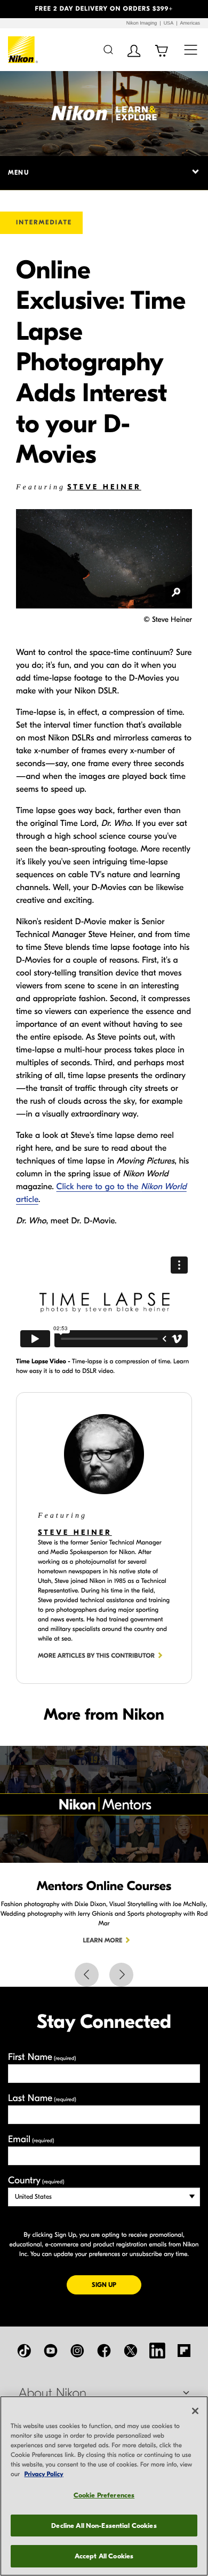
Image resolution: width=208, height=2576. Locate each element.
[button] (16, 9)
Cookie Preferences (104, 2495)
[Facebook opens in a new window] (104, 2351)
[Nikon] (23, 50)
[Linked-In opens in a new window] (157, 2351)
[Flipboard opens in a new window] (184, 2351)
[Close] (195, 2411)
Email (31, 2139)
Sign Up (117, 2285)
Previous (87, 1975)
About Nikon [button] (53, 2393)
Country (36, 2180)
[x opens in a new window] (131, 2351)
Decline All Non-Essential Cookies (104, 2526)
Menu (18, 173)
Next (121, 1975)
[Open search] (108, 49)
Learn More (103, 1941)
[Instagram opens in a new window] (77, 2351)
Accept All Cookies (104, 2556)
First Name (42, 2057)
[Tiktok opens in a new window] (24, 2351)
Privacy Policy (44, 2474)
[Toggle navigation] (191, 49)
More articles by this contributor (96, 1656)
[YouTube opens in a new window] (51, 2351)
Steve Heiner (104, 487)
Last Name (42, 2098)
